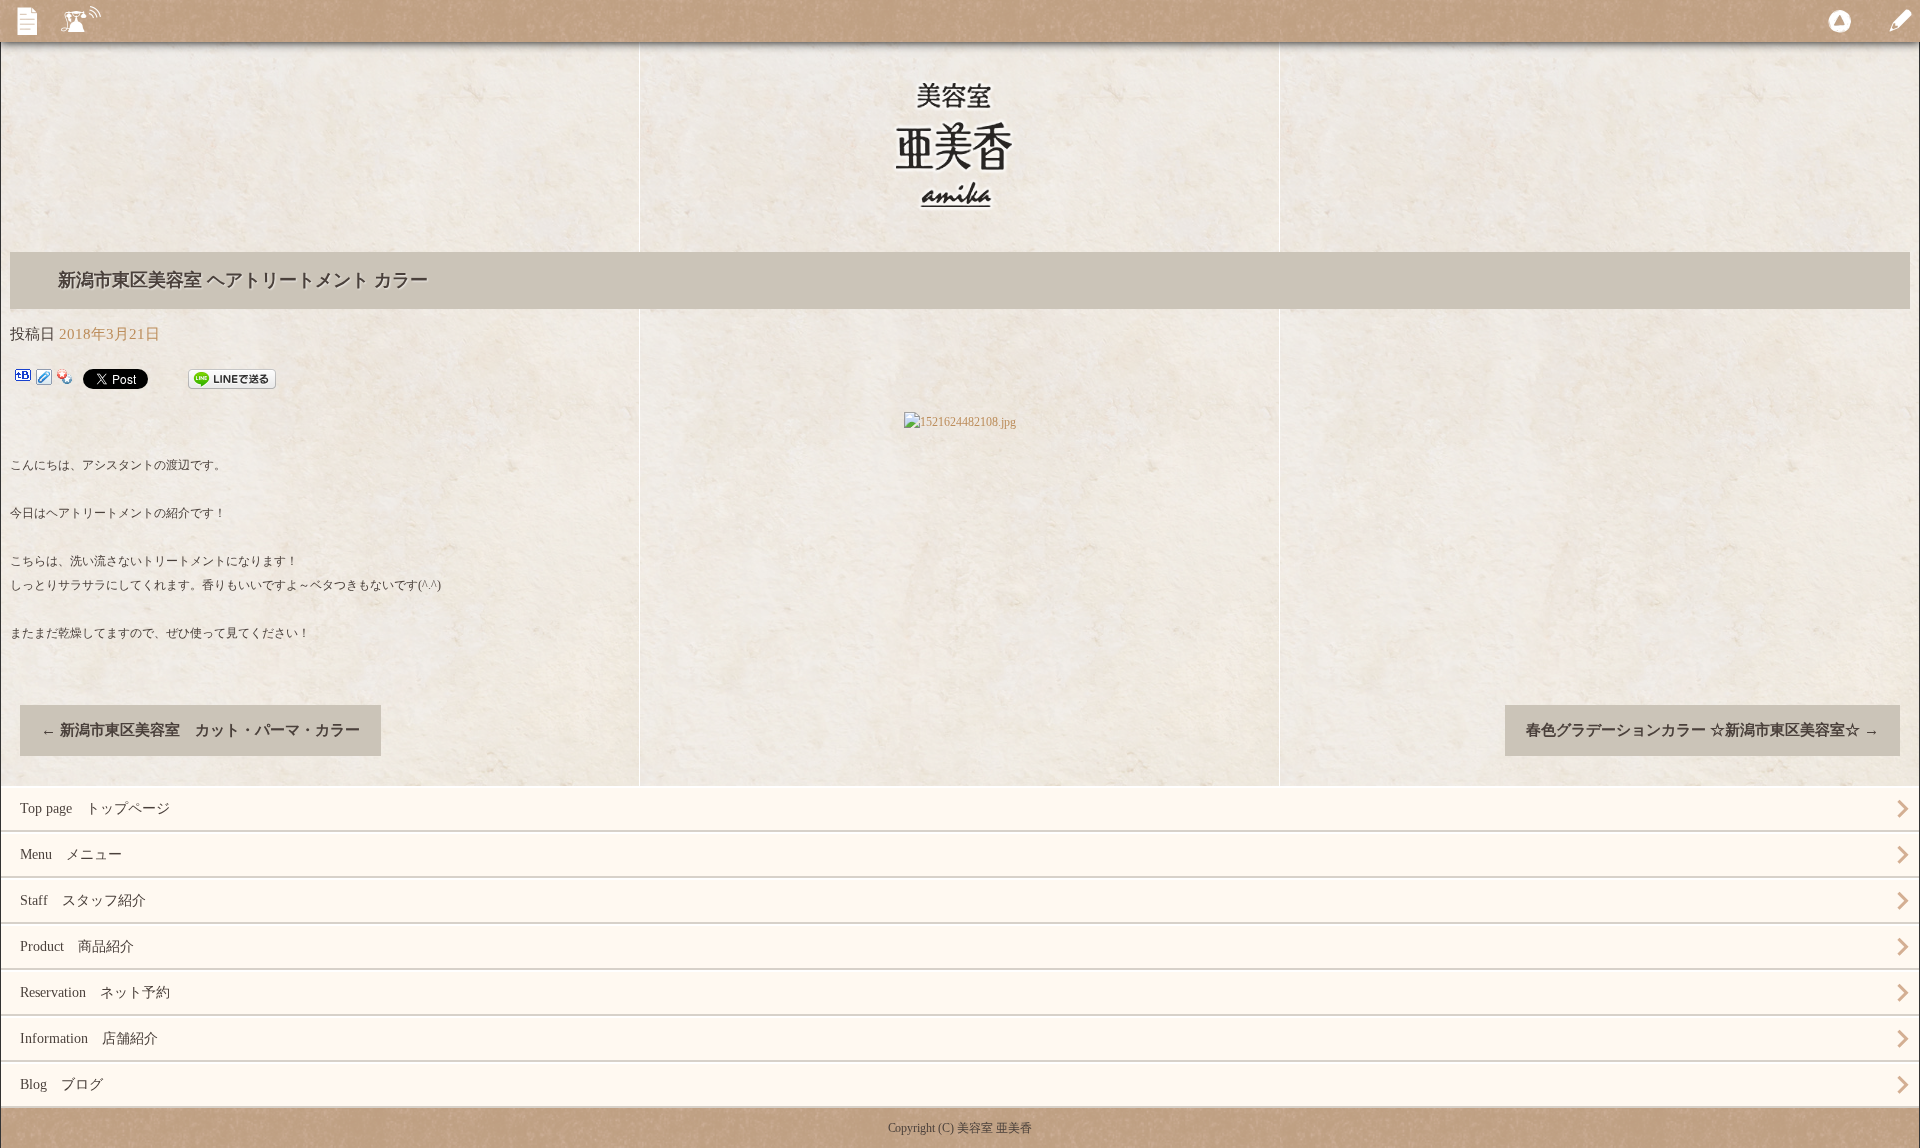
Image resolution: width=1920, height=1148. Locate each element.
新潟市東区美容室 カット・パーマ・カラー (200, 730)
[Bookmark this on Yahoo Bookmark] (65, 379)
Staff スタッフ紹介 (83, 900)
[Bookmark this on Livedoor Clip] (44, 379)
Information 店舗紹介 (89, 1038)
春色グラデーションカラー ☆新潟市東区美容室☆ (1702, 730)
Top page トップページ (95, 808)
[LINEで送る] (232, 379)
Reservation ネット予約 (95, 992)
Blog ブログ (61, 1084)
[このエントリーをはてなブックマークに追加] (23, 379)
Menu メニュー (71, 854)
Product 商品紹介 (77, 946)
